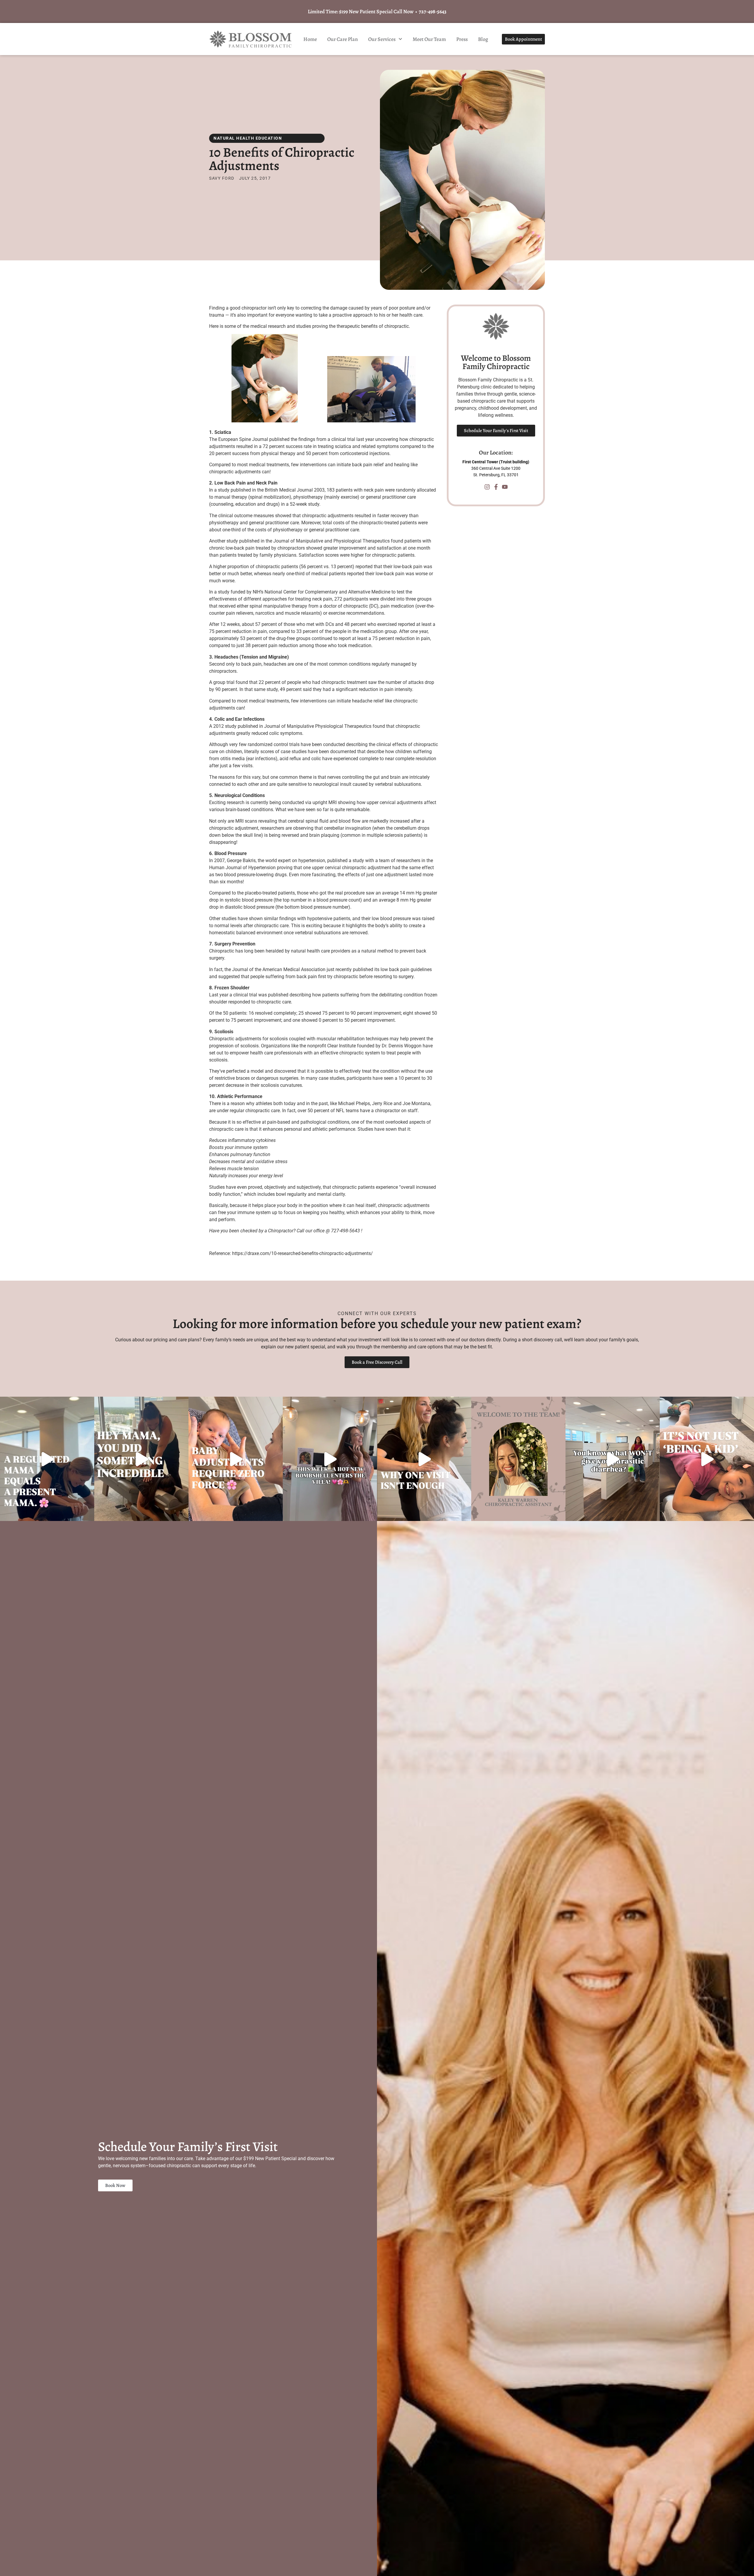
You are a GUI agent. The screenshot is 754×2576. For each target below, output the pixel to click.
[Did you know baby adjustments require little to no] (236, 1459)
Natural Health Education (248, 138)
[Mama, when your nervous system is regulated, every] (47, 1459)
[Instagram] (487, 487)
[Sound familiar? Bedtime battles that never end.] (707, 1459)
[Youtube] (505, 487)
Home (310, 39)
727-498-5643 (433, 11)
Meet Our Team (429, 39)
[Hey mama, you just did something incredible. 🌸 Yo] (141, 1459)
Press (462, 39)
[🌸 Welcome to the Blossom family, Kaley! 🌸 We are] (518, 1459)
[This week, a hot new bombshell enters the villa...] (330, 1459)
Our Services (382, 39)
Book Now (115, 2185)
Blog (483, 39)
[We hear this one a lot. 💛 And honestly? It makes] (424, 1459)
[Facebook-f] (496, 487)
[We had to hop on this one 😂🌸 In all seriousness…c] (613, 1459)
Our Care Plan (343, 39)
